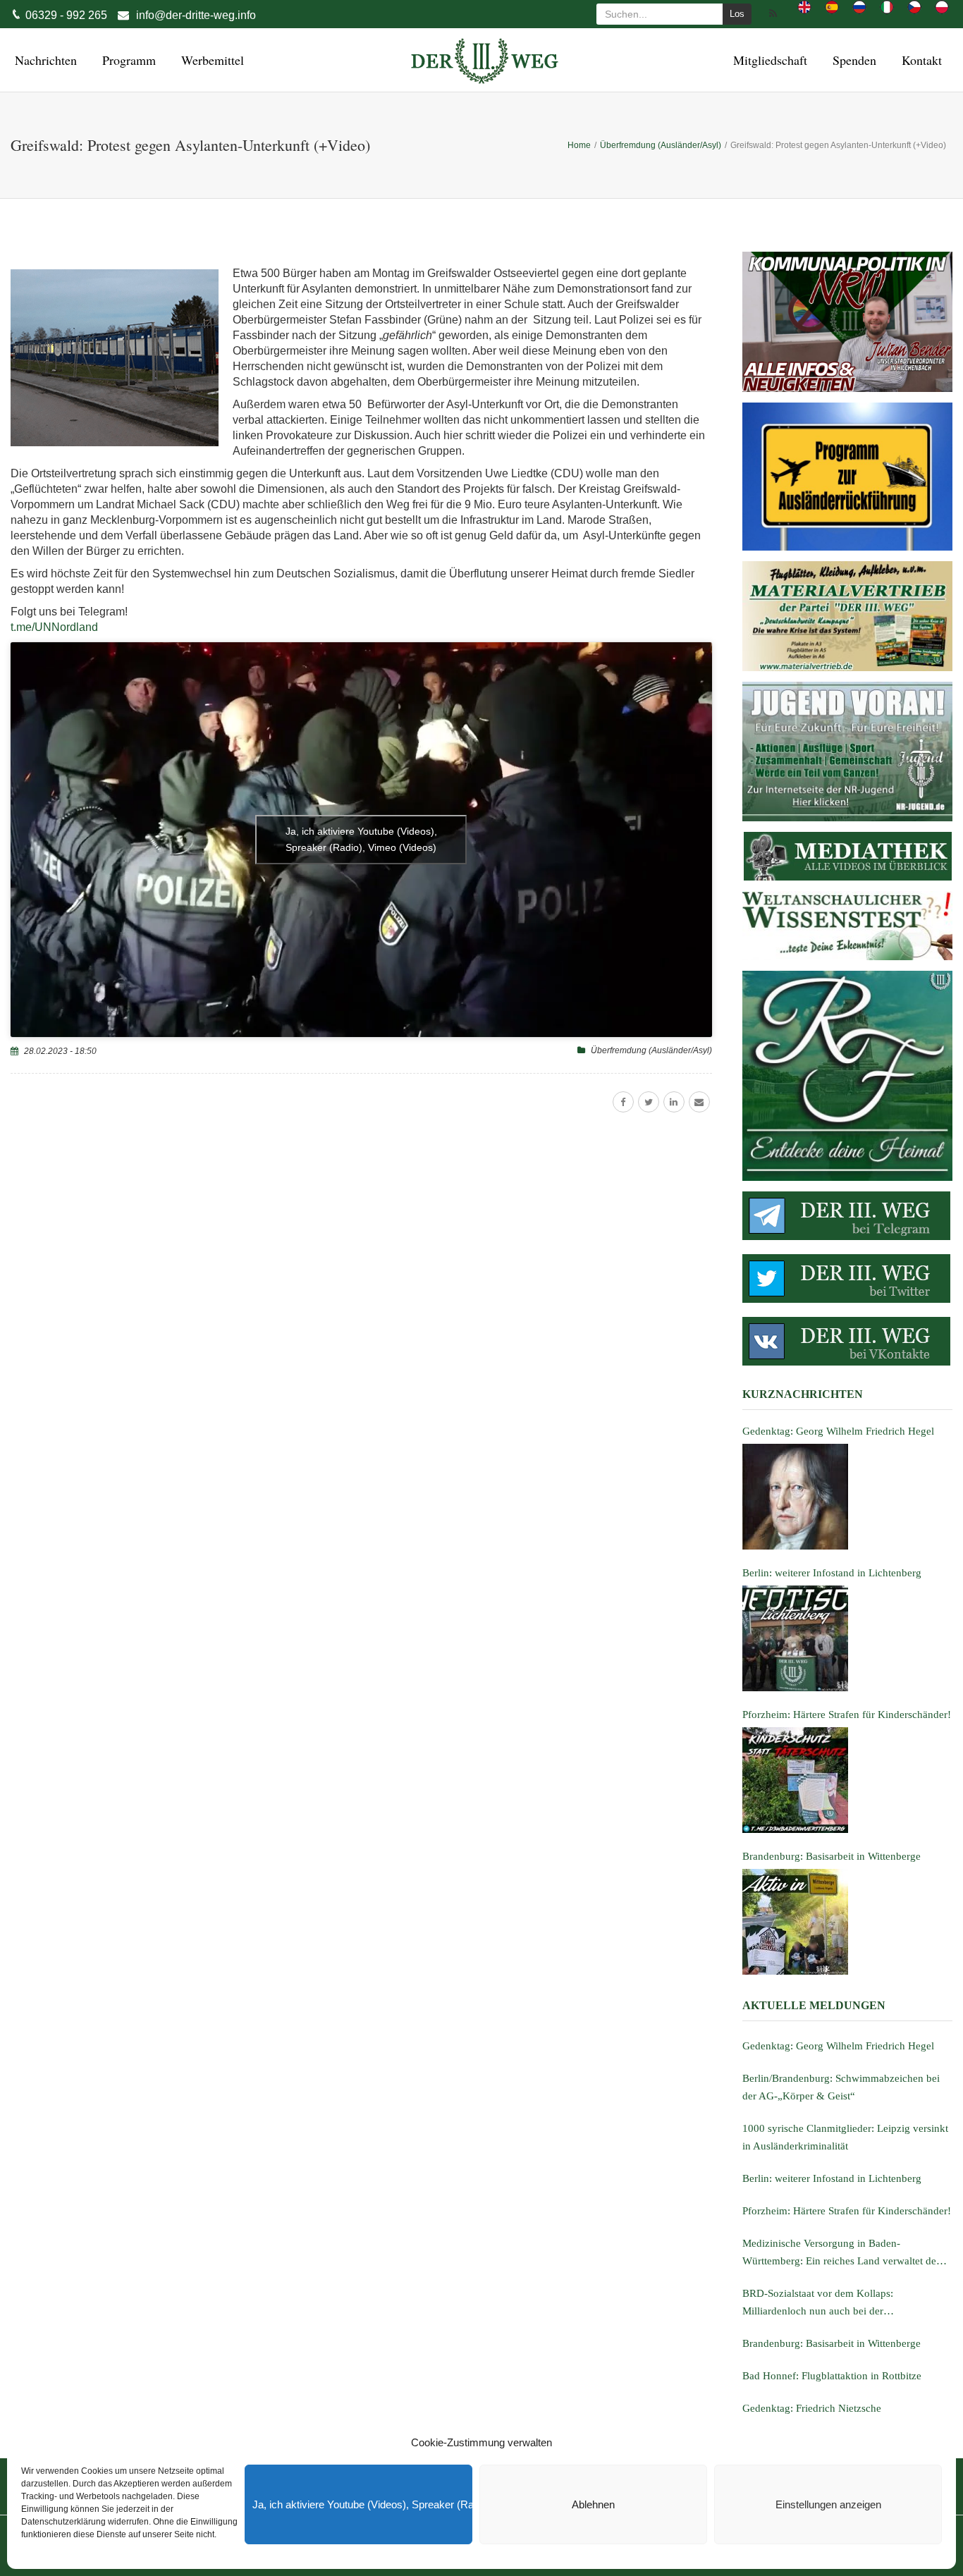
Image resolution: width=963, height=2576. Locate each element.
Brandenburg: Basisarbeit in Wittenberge (832, 2343)
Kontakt (920, 60)
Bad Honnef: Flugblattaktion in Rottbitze (832, 2376)
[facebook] (623, 1102)
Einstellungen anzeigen (828, 2504)
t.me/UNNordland (54, 627)
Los (737, 14)
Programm (127, 60)
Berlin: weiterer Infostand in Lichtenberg (832, 2178)
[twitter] (649, 1102)
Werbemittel (210, 60)
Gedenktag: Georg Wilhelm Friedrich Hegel (838, 2046)
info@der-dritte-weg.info (196, 15)
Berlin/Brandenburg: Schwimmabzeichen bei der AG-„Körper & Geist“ (841, 2087)
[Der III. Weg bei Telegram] (847, 1216)
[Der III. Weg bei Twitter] (847, 1278)
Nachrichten (44, 60)
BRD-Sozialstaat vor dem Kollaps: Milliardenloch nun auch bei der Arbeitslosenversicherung (818, 2304)
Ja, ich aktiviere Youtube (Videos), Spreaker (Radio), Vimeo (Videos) (362, 2504)
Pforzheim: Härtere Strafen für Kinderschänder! (847, 2211)
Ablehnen (593, 2504)
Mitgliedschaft (768, 60)
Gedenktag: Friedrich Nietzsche (812, 2408)
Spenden (852, 60)
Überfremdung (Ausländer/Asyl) (651, 1050)
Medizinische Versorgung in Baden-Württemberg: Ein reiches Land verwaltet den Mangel (842, 2254)
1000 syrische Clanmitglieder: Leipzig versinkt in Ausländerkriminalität (845, 2137)
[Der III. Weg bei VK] (847, 1341)
